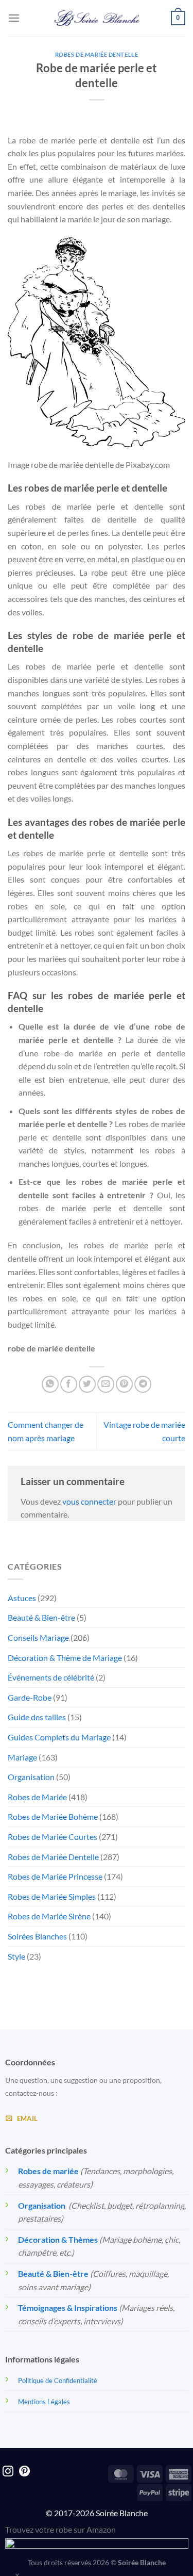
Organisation (31, 1777)
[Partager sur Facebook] (69, 1384)
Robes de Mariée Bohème (53, 1816)
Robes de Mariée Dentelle (97, 54)
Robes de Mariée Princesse (55, 1876)
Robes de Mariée (37, 1797)
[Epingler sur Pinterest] (124, 1384)
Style (16, 1956)
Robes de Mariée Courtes (52, 1837)
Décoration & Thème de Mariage (65, 1658)
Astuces (22, 1598)
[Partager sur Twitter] (87, 1384)
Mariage (22, 1757)
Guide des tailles (37, 1717)
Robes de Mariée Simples (52, 1896)
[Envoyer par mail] (106, 1384)
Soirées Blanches (37, 1936)
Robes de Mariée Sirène (49, 1916)
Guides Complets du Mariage (59, 1737)
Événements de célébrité (51, 1677)
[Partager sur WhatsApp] (50, 1384)
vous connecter (89, 1501)
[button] (14, 18)
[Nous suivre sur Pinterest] (24, 2472)
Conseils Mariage (38, 1637)
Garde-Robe (30, 1697)
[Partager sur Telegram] (143, 1384)
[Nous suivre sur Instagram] (8, 2472)
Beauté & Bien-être (41, 1617)
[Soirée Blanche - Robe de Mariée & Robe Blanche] (97, 18)
